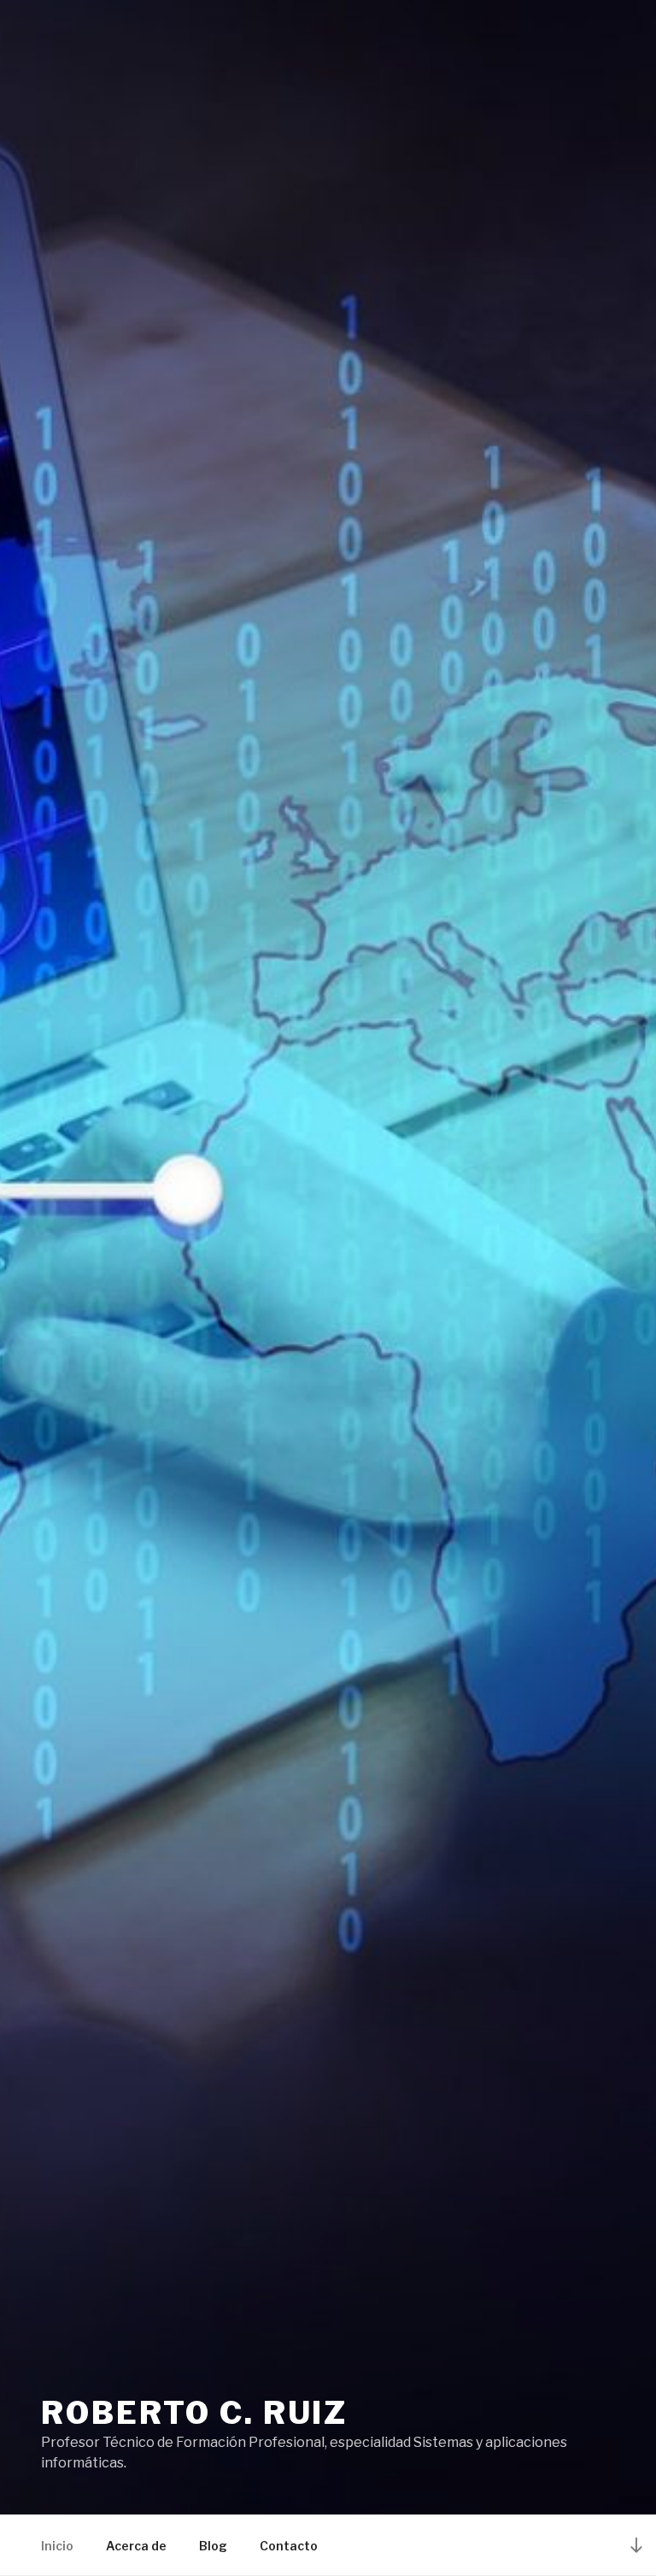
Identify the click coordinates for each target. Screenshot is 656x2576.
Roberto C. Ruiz (194, 2413)
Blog (213, 2546)
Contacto (289, 2546)
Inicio (57, 2546)
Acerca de (136, 2546)
